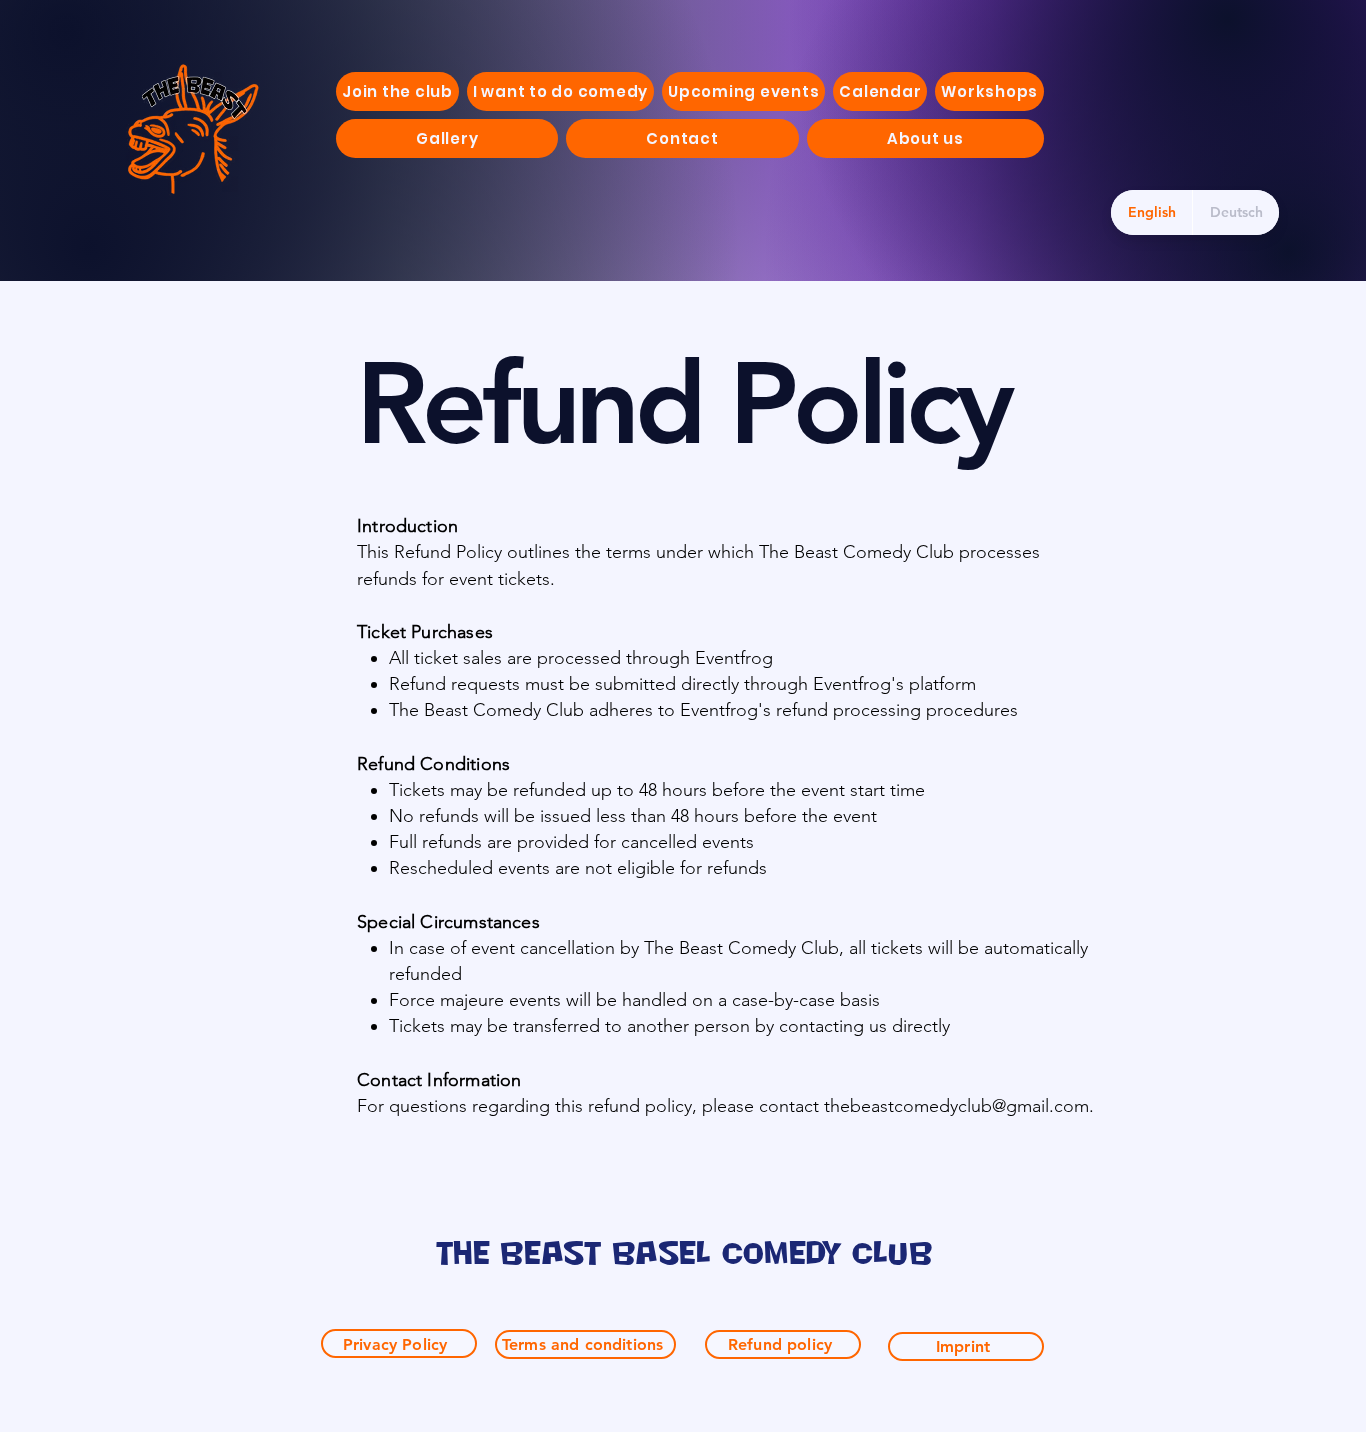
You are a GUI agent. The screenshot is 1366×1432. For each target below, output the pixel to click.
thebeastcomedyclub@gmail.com (956, 1106)
